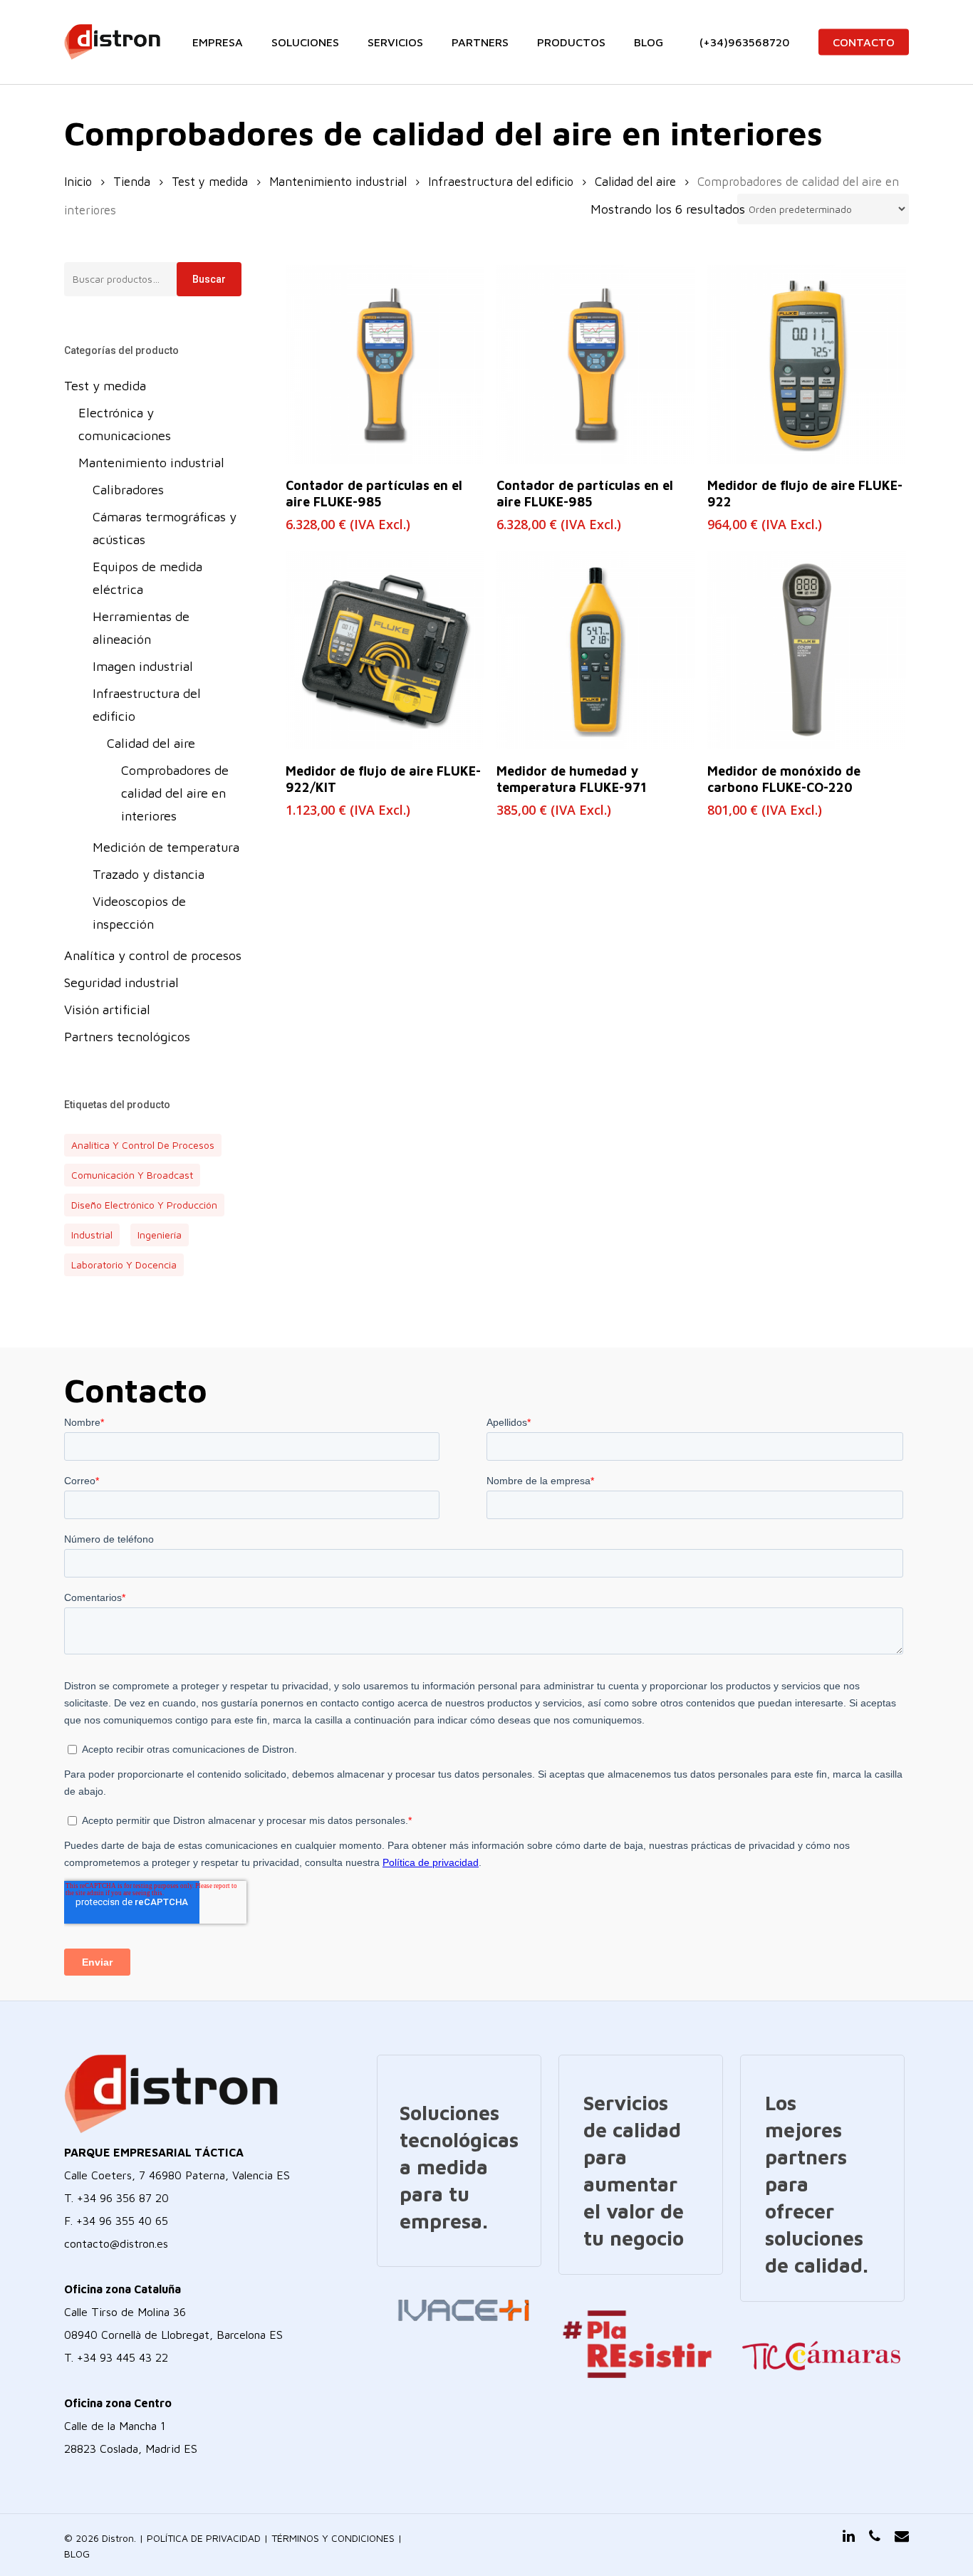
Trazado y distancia (149, 874)
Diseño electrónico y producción (144, 1205)
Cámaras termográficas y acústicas (165, 528)
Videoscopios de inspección (139, 913)
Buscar (209, 279)
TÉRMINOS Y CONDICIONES (333, 2538)
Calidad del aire (635, 181)
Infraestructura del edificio (501, 181)
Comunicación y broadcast (132, 1175)
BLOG (77, 2554)
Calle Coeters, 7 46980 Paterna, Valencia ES (177, 2175)
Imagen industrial (143, 666)
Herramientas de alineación (141, 628)
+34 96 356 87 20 (123, 2198)
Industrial (92, 1235)
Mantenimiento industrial (338, 181)
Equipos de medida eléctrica (147, 578)
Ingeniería (160, 1235)
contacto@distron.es (116, 2243)
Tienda (132, 181)
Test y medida (210, 181)
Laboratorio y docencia (124, 1264)
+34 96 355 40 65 (122, 2221)
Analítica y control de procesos (153, 955)
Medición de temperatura (166, 847)
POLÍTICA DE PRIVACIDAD (204, 2538)
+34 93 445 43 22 (123, 2357)
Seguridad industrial (121, 982)
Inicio (78, 181)
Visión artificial (107, 1010)
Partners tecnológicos (127, 1037)
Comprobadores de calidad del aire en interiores (175, 793)
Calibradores (128, 490)
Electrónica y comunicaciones (125, 424)
